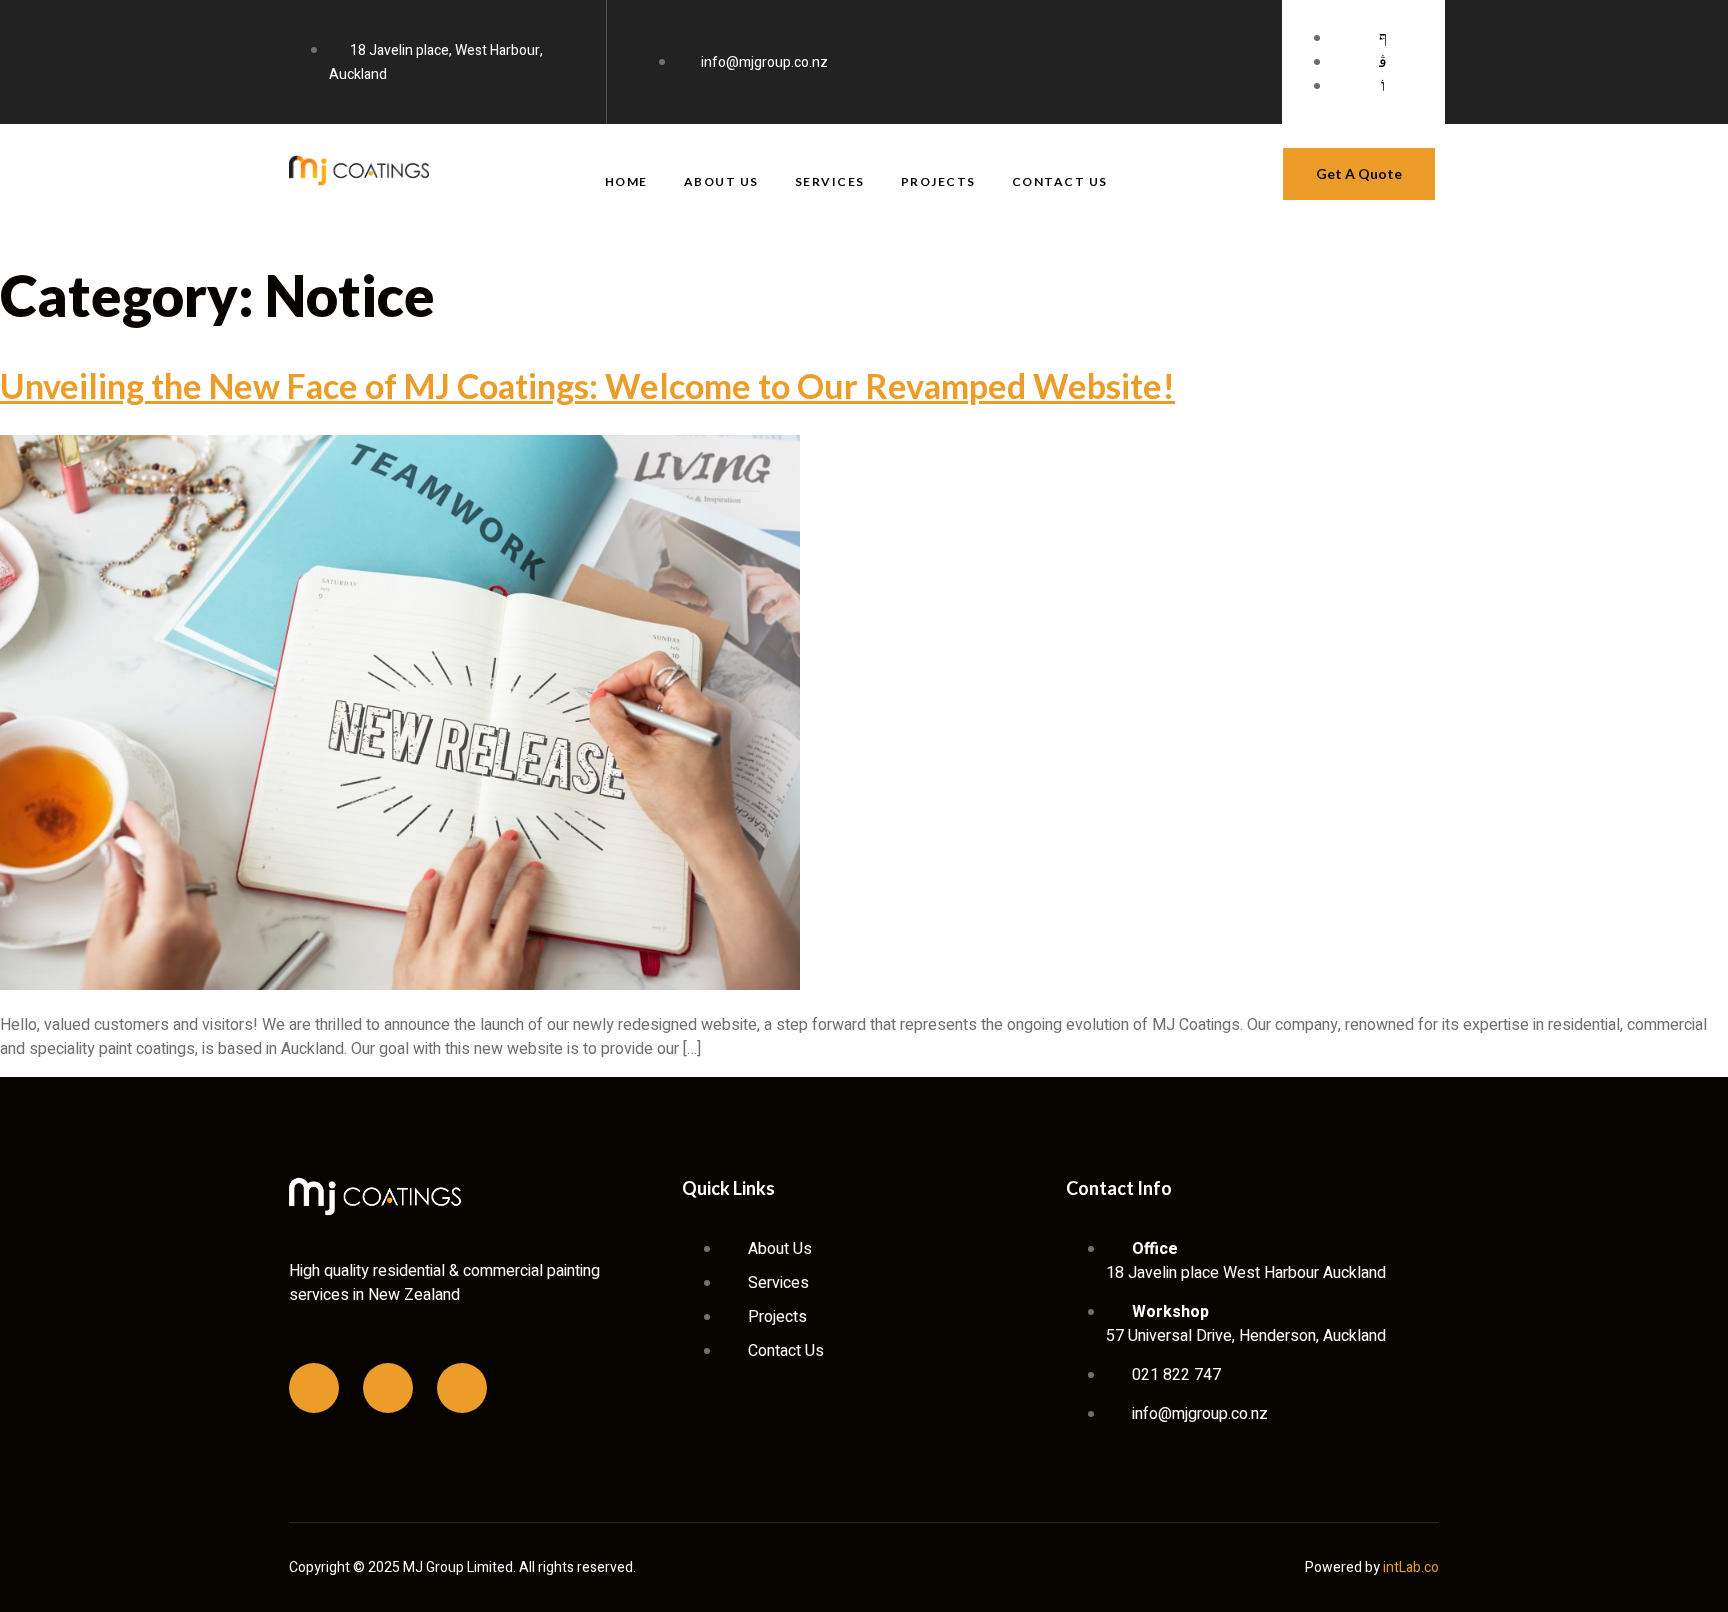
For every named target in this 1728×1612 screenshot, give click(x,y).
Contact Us (1060, 181)
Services (830, 181)
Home (626, 181)
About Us (721, 181)
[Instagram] (388, 1388)
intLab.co (1411, 1567)
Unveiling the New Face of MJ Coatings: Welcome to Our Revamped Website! (587, 385)
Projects (938, 181)
